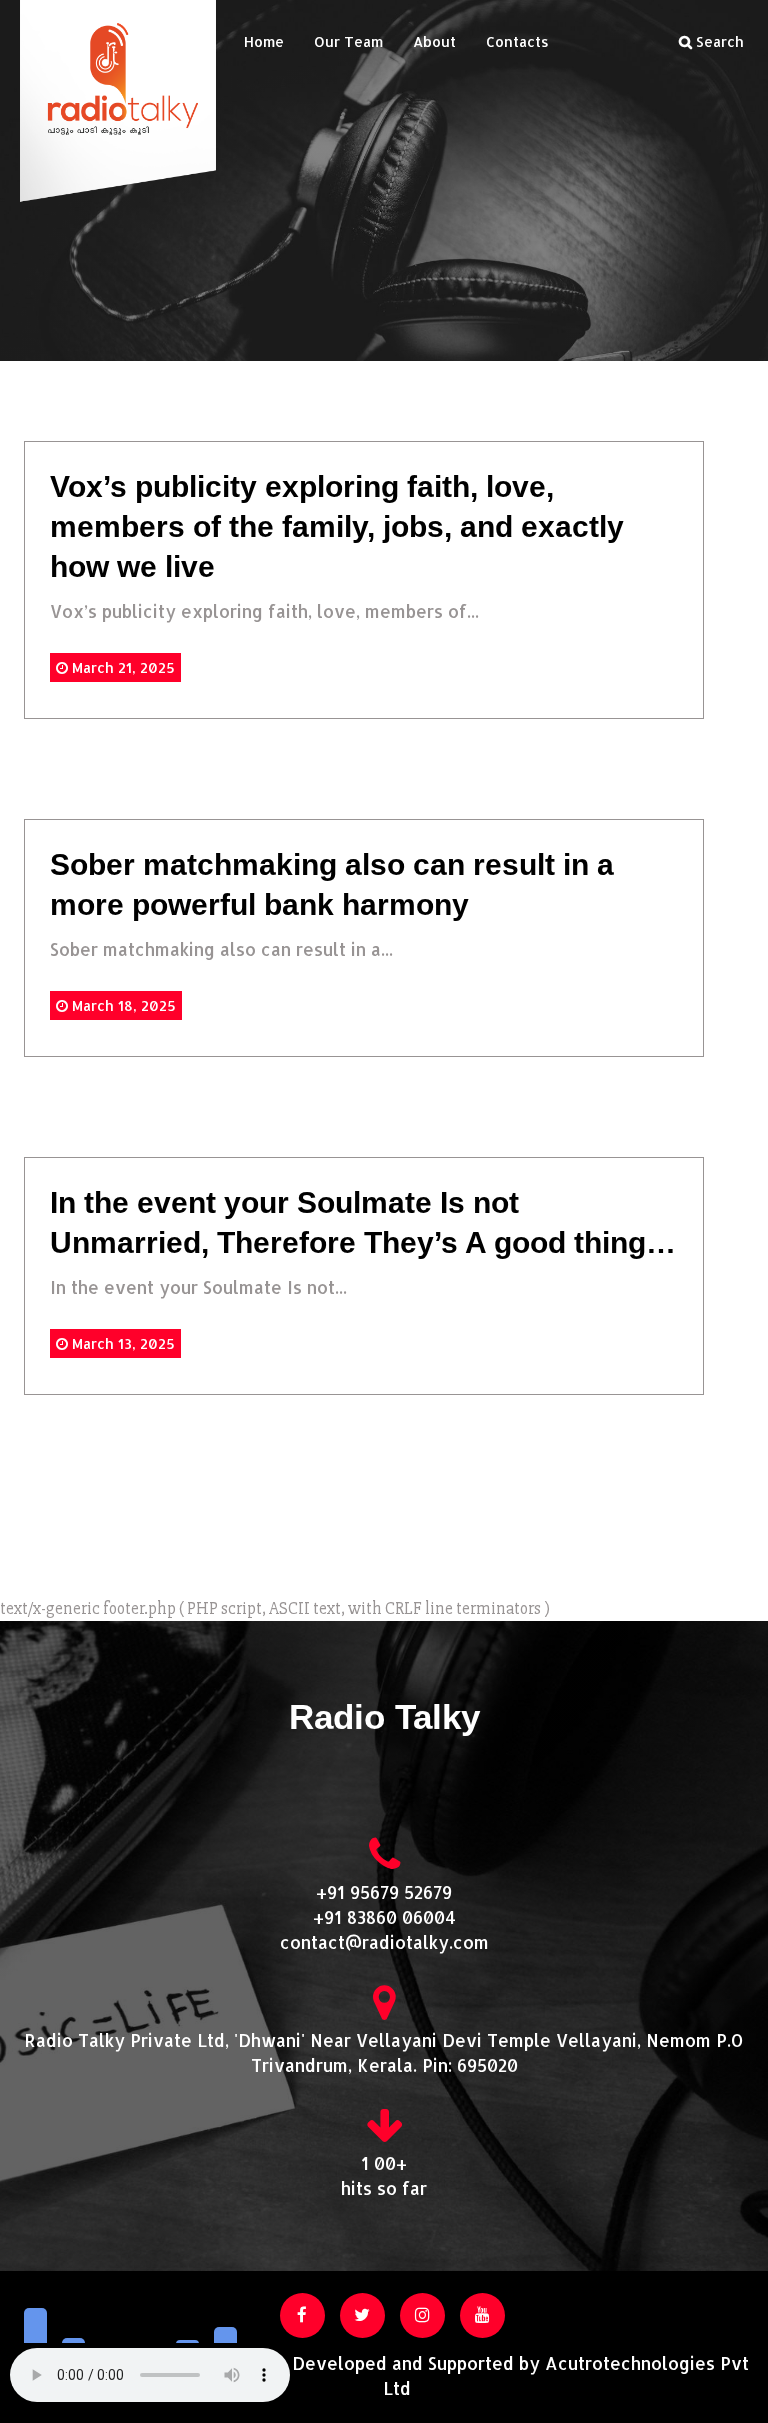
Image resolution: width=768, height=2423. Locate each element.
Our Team (348, 41)
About (434, 41)
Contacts (517, 41)
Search (718, 41)
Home (264, 41)
